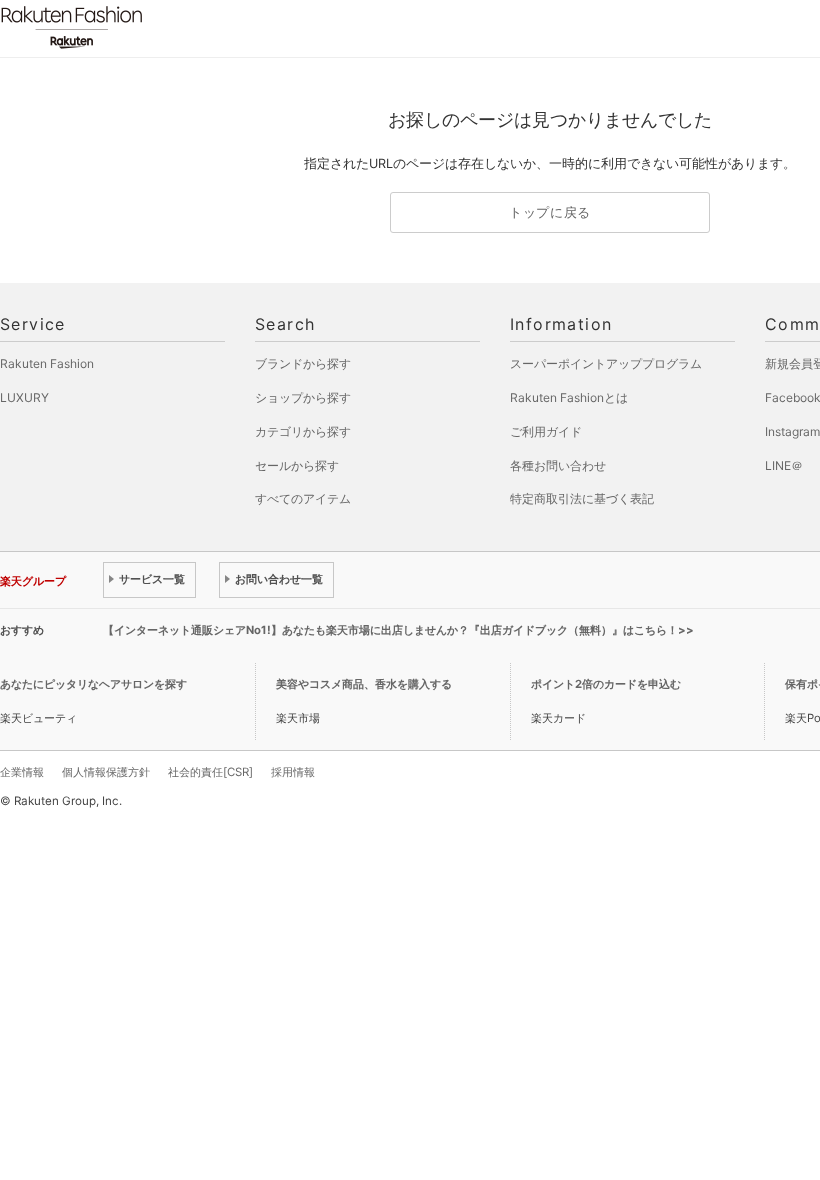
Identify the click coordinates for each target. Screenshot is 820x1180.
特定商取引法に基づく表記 (582, 498)
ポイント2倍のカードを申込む (606, 684)
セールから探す (297, 465)
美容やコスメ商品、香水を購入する (364, 684)
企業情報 (22, 772)
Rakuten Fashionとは (569, 397)
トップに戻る (550, 212)
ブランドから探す (303, 363)
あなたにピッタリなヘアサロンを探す (93, 684)
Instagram (792, 431)
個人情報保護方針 (106, 772)
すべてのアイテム (303, 498)
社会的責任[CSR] (210, 772)
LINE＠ (784, 465)
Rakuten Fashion (155, 27)
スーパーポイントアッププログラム (606, 363)
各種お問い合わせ (558, 465)
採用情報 (293, 772)
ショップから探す (303, 397)
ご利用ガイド (546, 431)
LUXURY (24, 397)
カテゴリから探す (303, 431)
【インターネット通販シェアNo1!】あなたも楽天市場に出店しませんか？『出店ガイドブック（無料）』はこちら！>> (398, 630)
